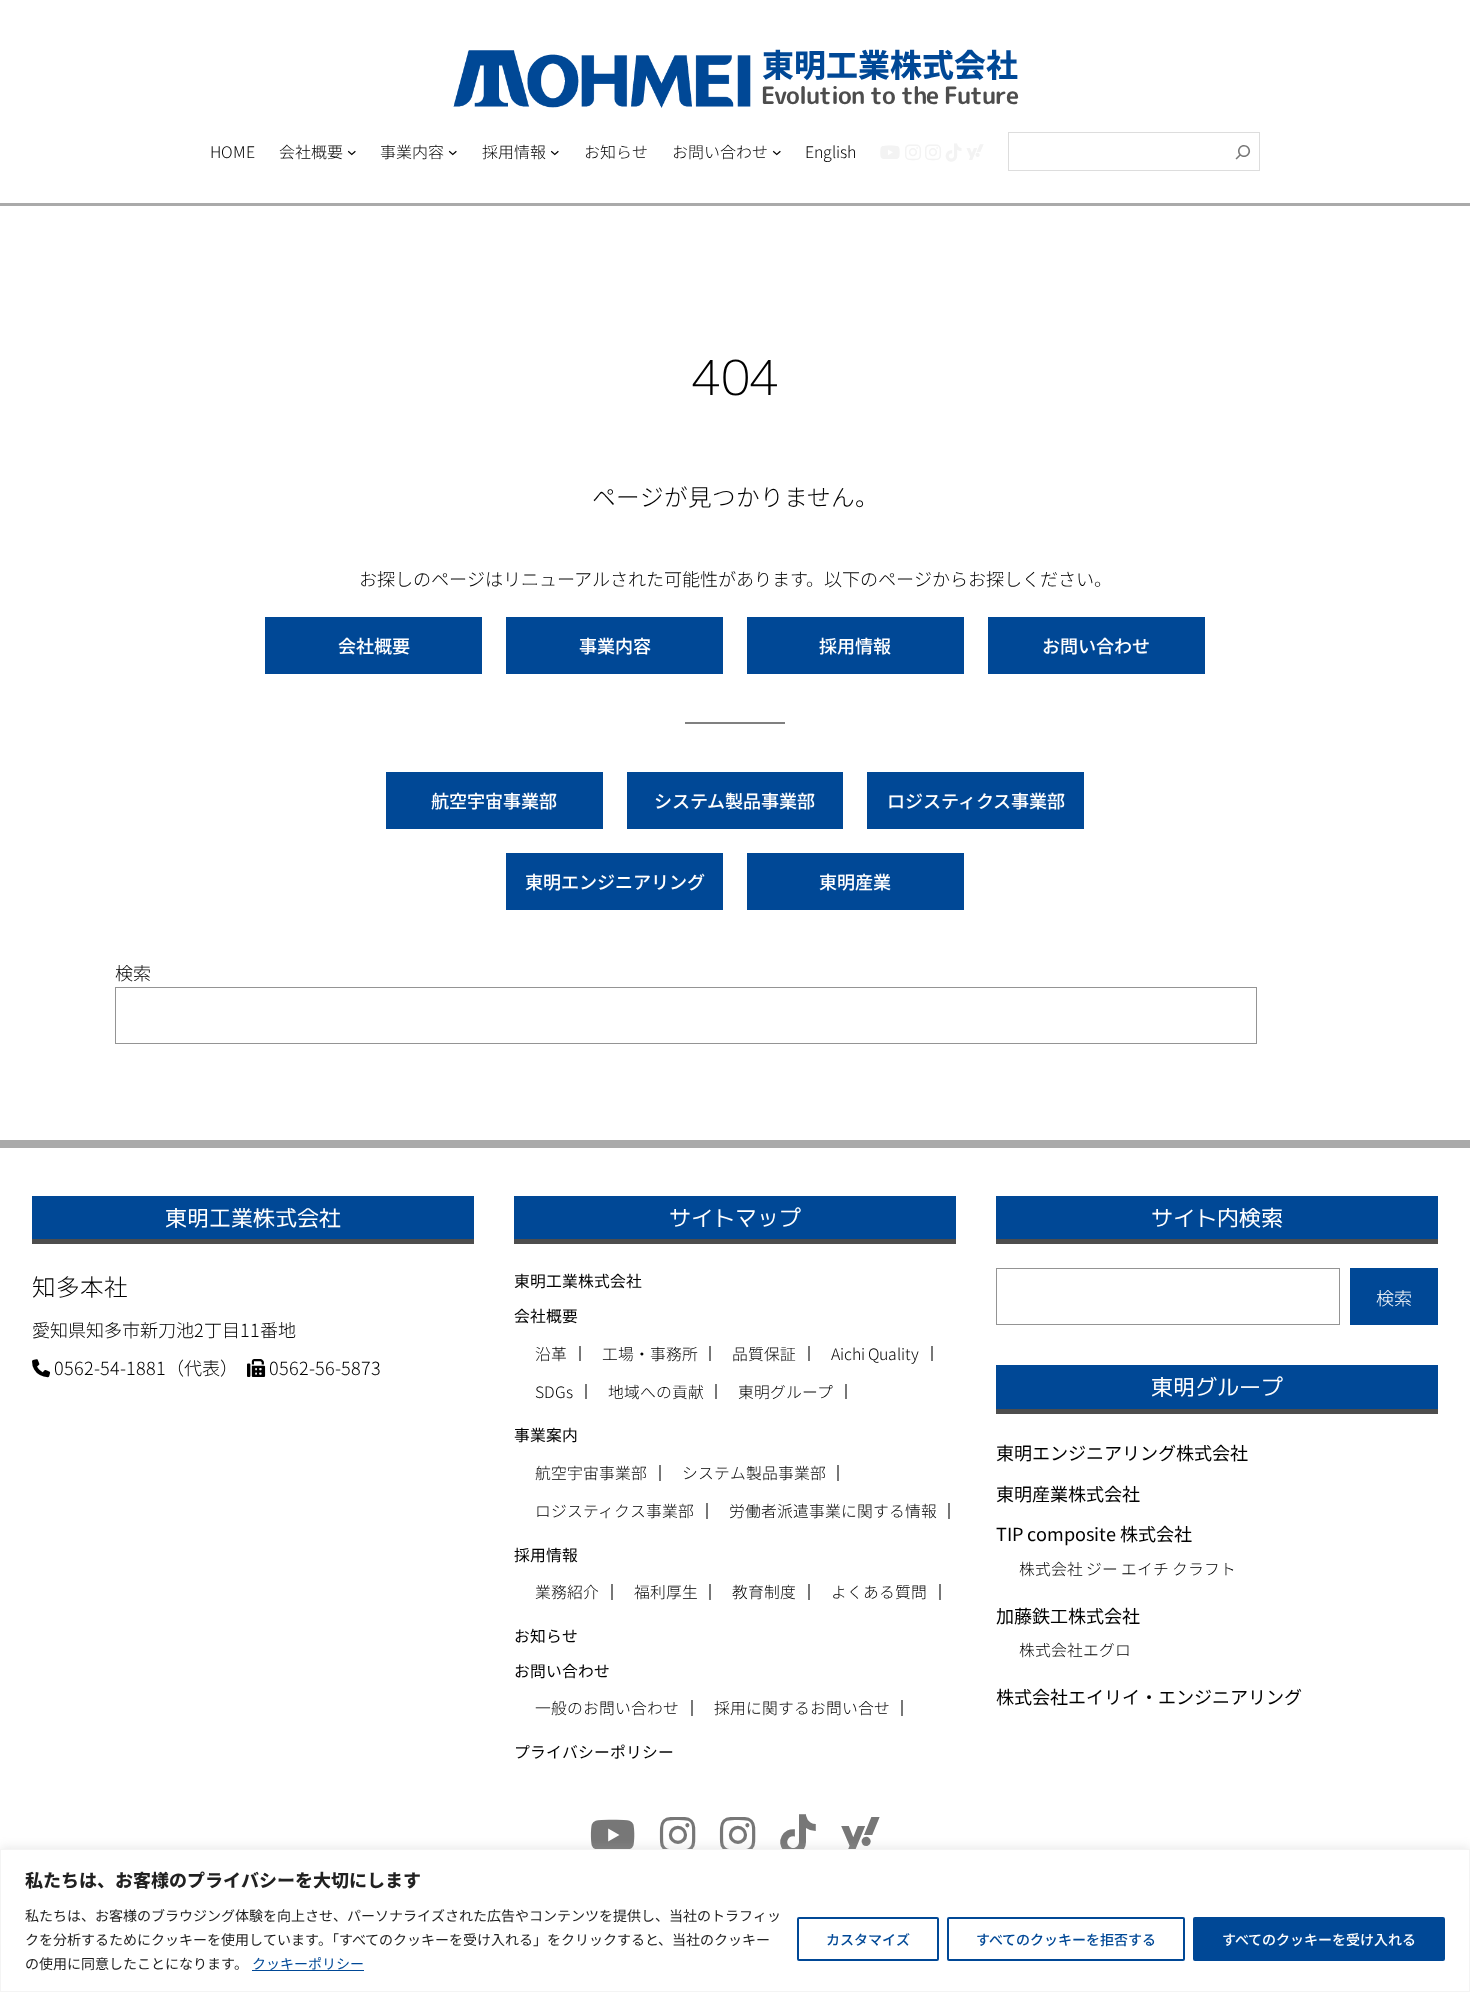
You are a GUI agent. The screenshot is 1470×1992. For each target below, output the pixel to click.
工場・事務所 (650, 1354)
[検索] (1243, 151)
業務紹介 (567, 1592)
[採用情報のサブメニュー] (555, 152)
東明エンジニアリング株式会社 (1122, 1452)
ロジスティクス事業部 (976, 800)
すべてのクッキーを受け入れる (1319, 1939)
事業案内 (546, 1434)
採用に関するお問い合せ (802, 1708)
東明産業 (855, 881)
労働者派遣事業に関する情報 (833, 1511)
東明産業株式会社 (1068, 1493)
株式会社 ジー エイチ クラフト (1127, 1568)
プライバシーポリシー (594, 1751)
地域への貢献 (656, 1392)
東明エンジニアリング (615, 881)
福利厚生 (666, 1592)
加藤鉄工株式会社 (1068, 1615)
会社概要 (374, 645)
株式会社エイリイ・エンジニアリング (1149, 1696)
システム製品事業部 (734, 800)
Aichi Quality (875, 1354)
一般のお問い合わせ (607, 1708)
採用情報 (855, 645)
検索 (133, 972)
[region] (735, 1920)
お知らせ (546, 1635)
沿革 (551, 1354)
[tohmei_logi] (933, 151)
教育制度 (764, 1592)
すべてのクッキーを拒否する (1066, 1939)
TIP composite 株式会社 (1094, 1533)
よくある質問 (879, 1592)
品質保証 (764, 1354)
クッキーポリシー (308, 1963)
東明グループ (785, 1392)
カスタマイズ (868, 1939)
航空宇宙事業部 (494, 800)
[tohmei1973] (913, 151)
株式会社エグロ (1075, 1649)
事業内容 (615, 645)
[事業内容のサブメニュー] (453, 152)
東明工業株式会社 (578, 1280)
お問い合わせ (1096, 645)
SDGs (554, 1392)
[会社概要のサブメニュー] (352, 152)
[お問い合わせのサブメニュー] (777, 152)
